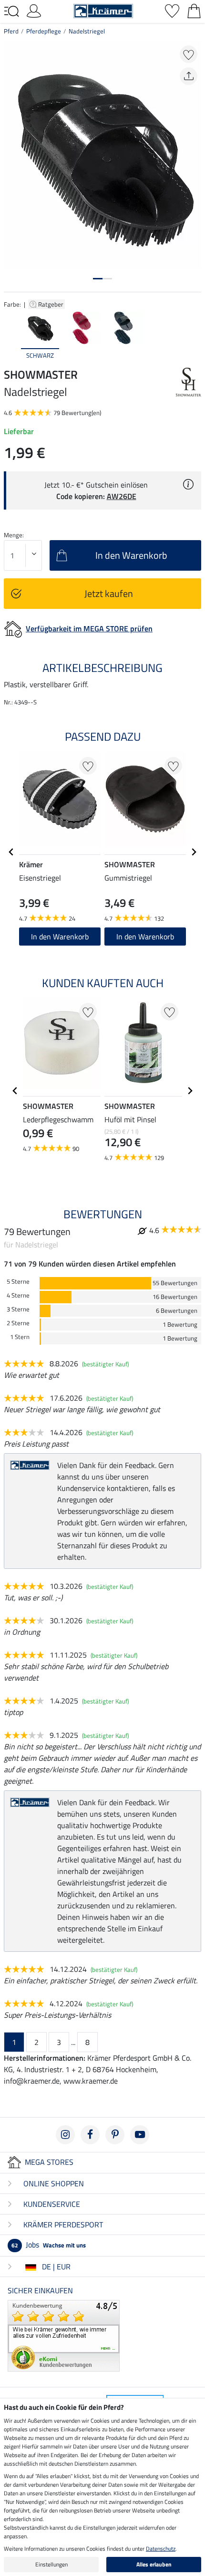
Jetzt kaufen (109, 593)
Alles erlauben (154, 2564)
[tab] (98, 279)
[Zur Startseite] (103, 10)
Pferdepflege (44, 31)
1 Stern (20, 1337)
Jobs (49, 2245)
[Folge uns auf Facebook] (90, 2135)
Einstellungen (51, 2564)
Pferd (11, 31)
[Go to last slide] (11, 852)
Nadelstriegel (87, 31)
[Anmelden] (34, 10)
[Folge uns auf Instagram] (65, 2135)
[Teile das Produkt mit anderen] (189, 76)
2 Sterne (18, 1323)
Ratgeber (51, 304)
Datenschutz (161, 2549)
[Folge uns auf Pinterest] (115, 2135)
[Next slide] (194, 336)
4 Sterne (18, 1295)
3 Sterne (18, 1309)
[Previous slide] (11, 336)
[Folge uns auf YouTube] (140, 2135)
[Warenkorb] (194, 10)
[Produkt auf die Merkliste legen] (189, 54)
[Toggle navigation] (11, 11)
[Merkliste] (172, 10)
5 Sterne (18, 1282)
